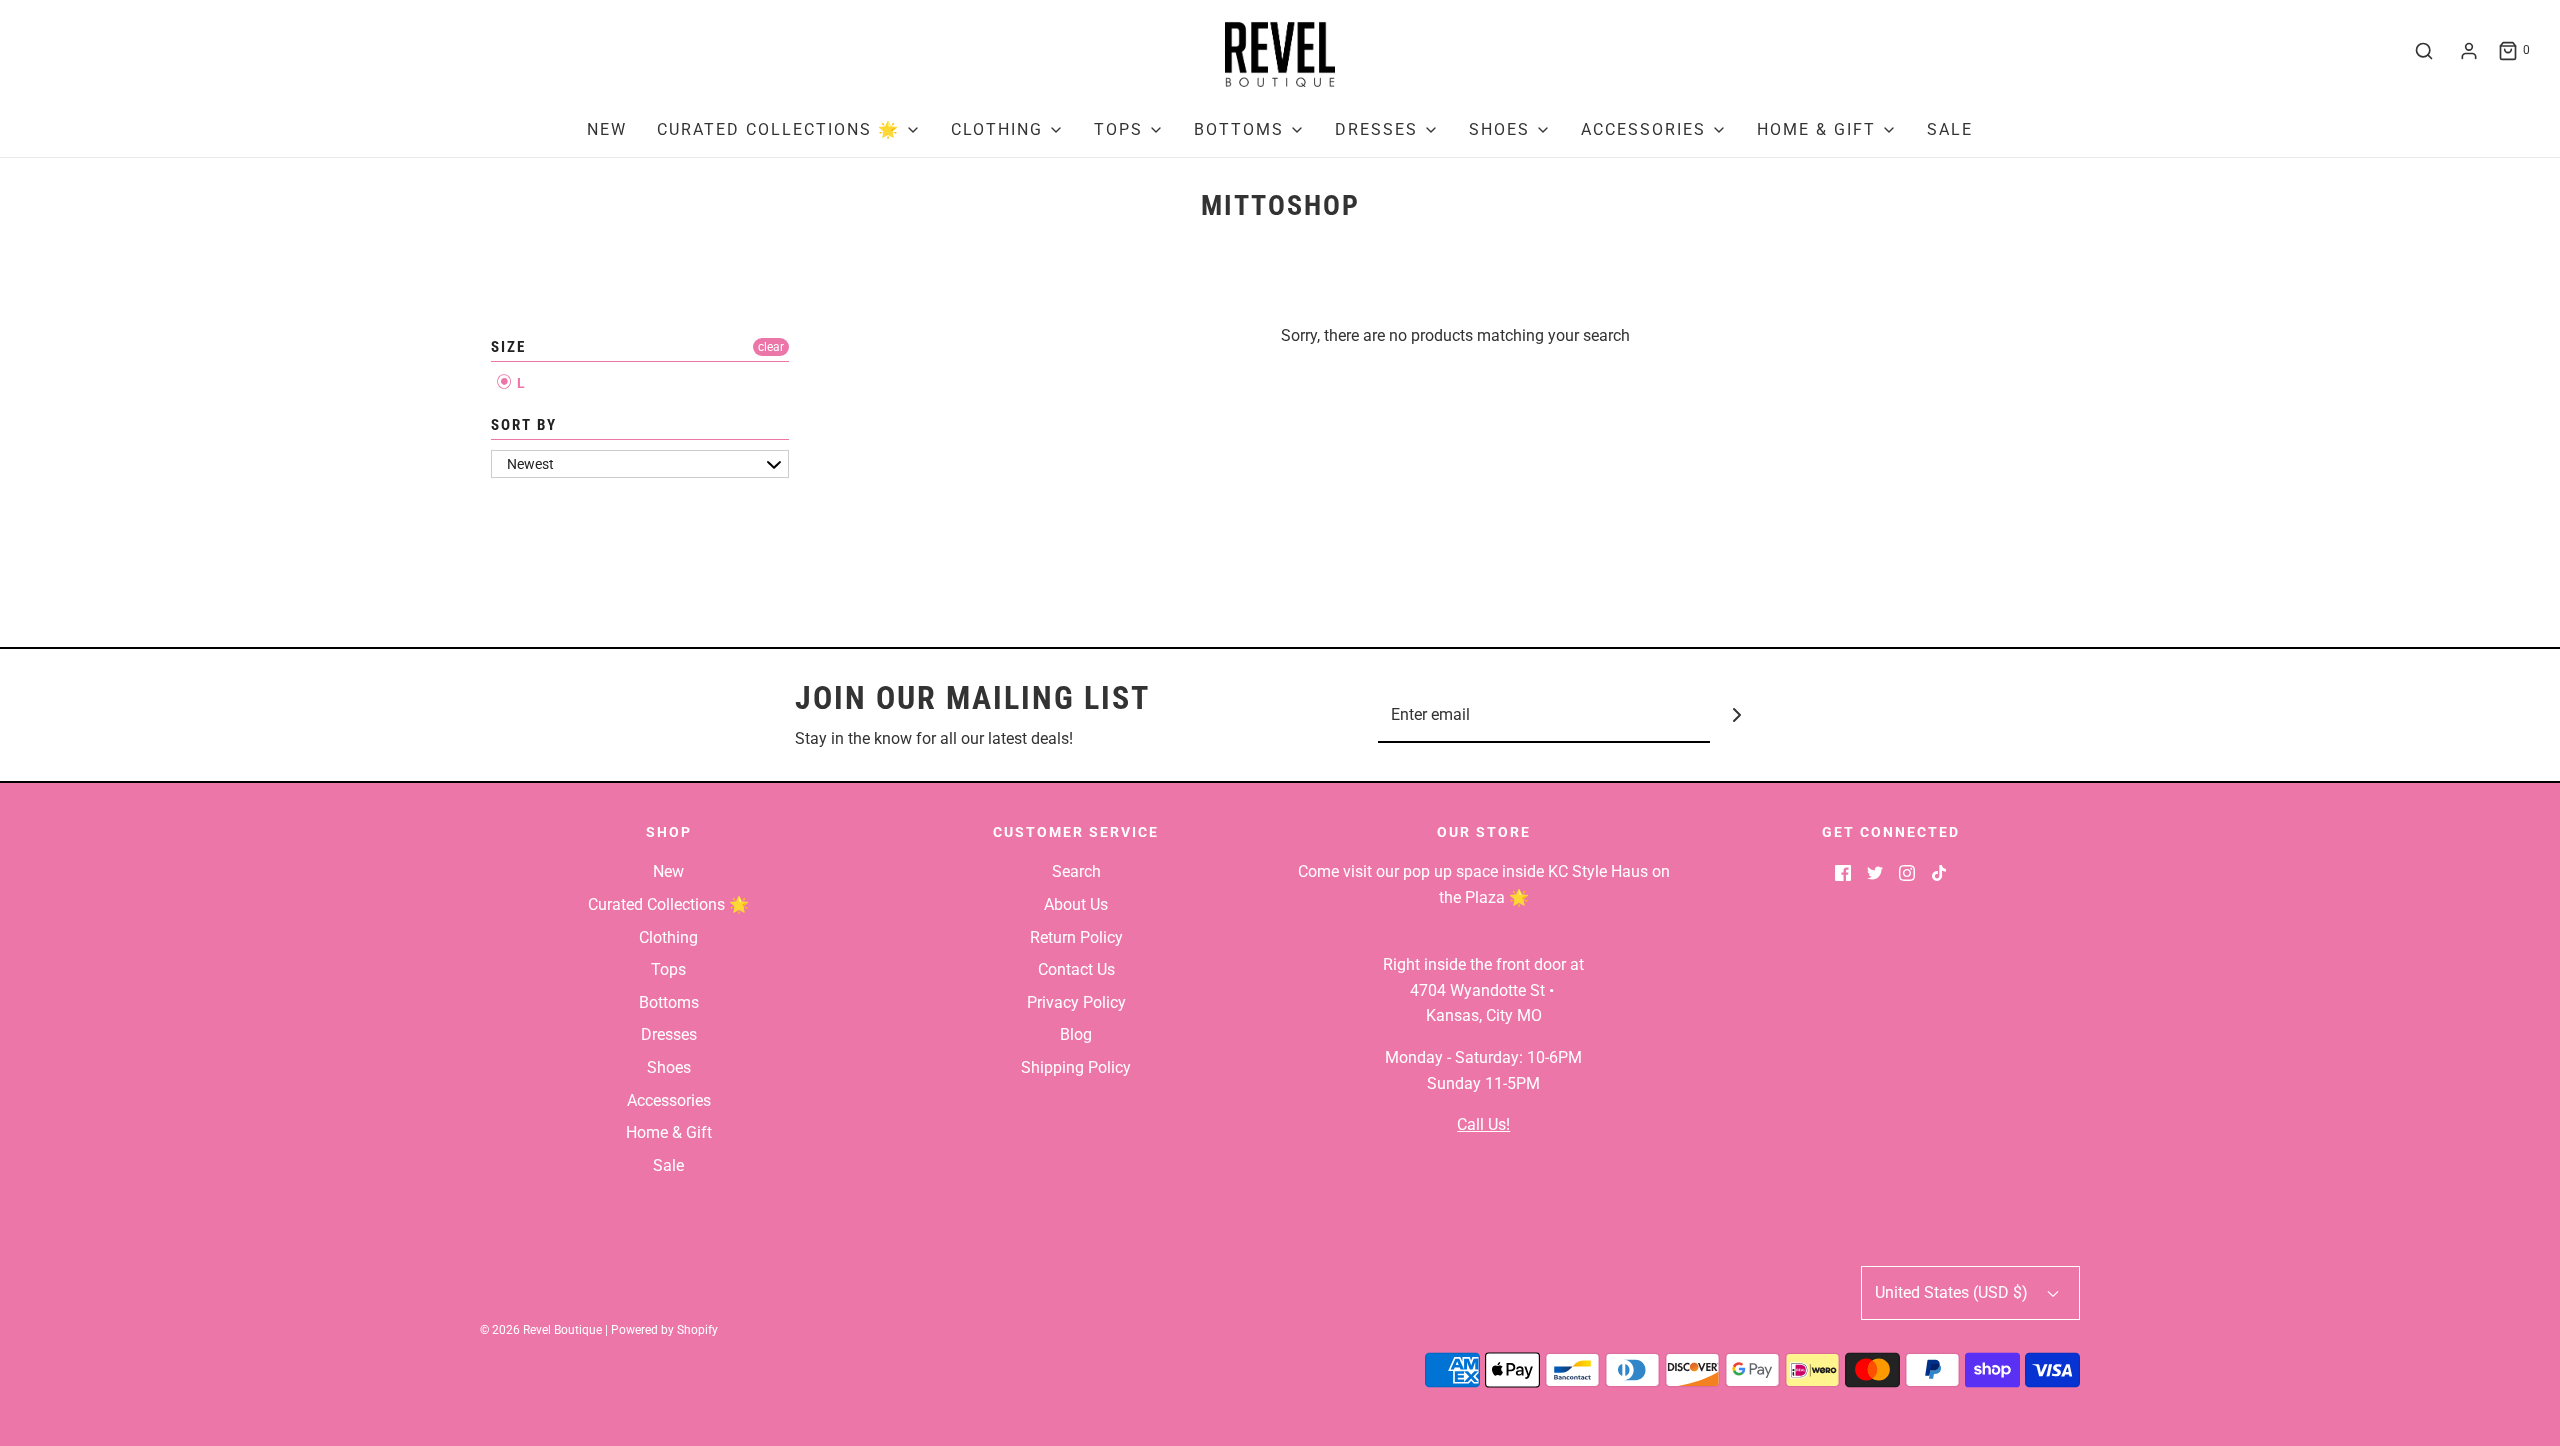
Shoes (669, 1067)
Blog (1076, 1034)
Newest (530, 464)
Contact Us (1076, 969)
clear (771, 347)
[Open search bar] (2424, 51)
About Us (1076, 904)
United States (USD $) (1953, 1292)
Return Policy (1076, 937)
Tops (668, 969)
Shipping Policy (1076, 1067)
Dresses (669, 1034)
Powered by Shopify (664, 1330)
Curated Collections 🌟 (668, 904)
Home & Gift (669, 1132)
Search (1076, 871)
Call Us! (1483, 1124)
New (607, 129)
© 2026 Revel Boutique (541, 1330)
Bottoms (669, 1002)
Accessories (669, 1100)
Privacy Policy (1076, 1002)
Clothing (668, 937)
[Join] (1737, 715)
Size (508, 347)
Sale (1950, 129)
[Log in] (2469, 51)
